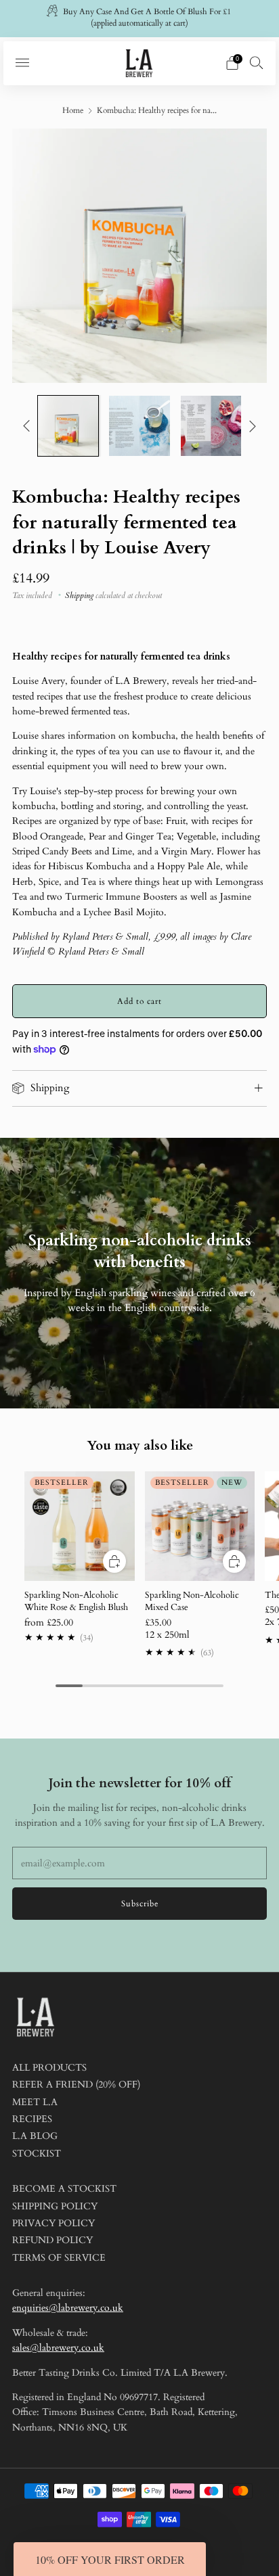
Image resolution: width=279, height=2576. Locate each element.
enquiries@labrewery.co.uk (68, 2308)
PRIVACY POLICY (53, 2223)
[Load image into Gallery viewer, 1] (68, 426)
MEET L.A (35, 2102)
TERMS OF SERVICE (59, 2258)
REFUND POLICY (52, 2240)
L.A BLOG (35, 2136)
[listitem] (140, 19)
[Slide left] (29, 426)
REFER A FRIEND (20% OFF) (76, 2085)
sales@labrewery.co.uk (58, 2348)
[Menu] (22, 63)
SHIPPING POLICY (55, 2206)
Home (73, 110)
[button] (110, 2559)
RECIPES (32, 2119)
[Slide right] (250, 426)
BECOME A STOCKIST (64, 2189)
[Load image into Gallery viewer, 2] (139, 426)
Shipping (79, 595)
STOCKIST (37, 2154)
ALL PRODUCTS (49, 2068)
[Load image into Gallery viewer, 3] (211, 426)
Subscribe (140, 1904)
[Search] (257, 62)
